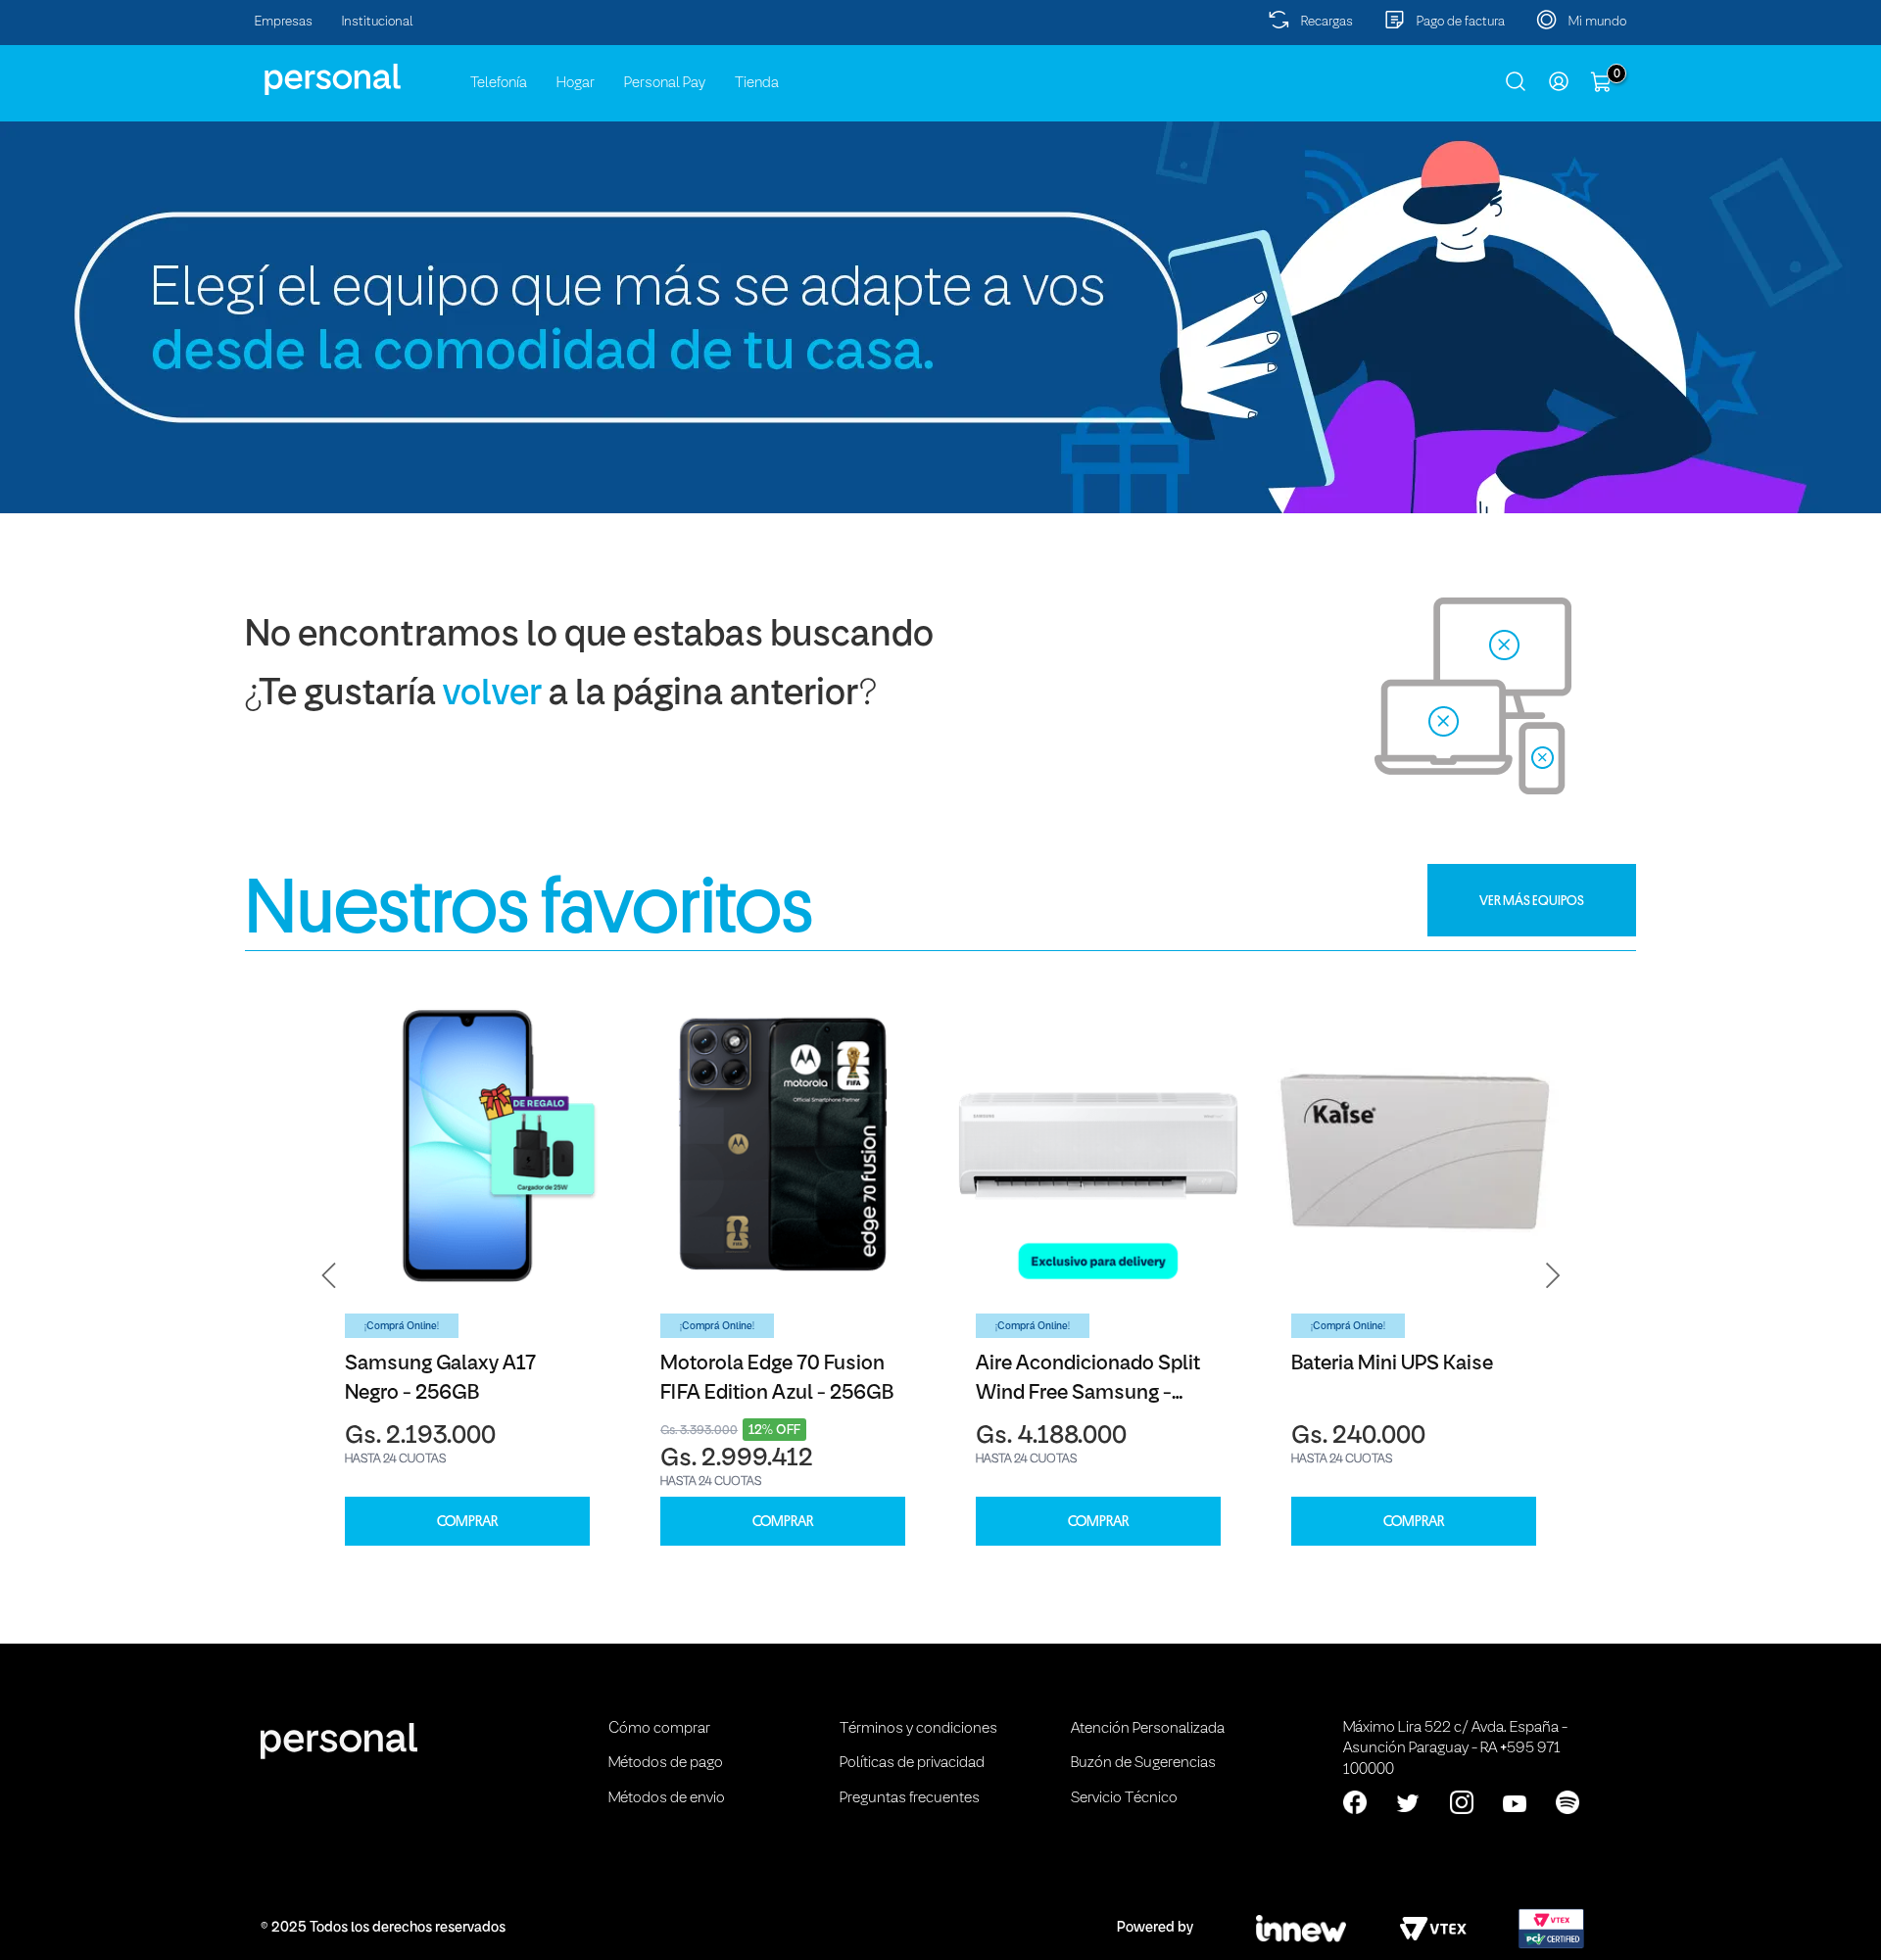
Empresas (284, 22)
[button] (329, 1275)
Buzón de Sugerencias (1143, 1763)
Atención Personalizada (1148, 1729)
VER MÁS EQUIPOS (1532, 900)
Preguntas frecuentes (910, 1798)
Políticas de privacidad (912, 1763)
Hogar (576, 83)
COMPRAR (467, 1522)
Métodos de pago (666, 1763)
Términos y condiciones (918, 1729)
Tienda (757, 83)
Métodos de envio (667, 1798)
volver (492, 695)
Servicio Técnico (1124, 1798)
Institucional (378, 22)
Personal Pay (665, 83)
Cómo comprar (659, 1729)
